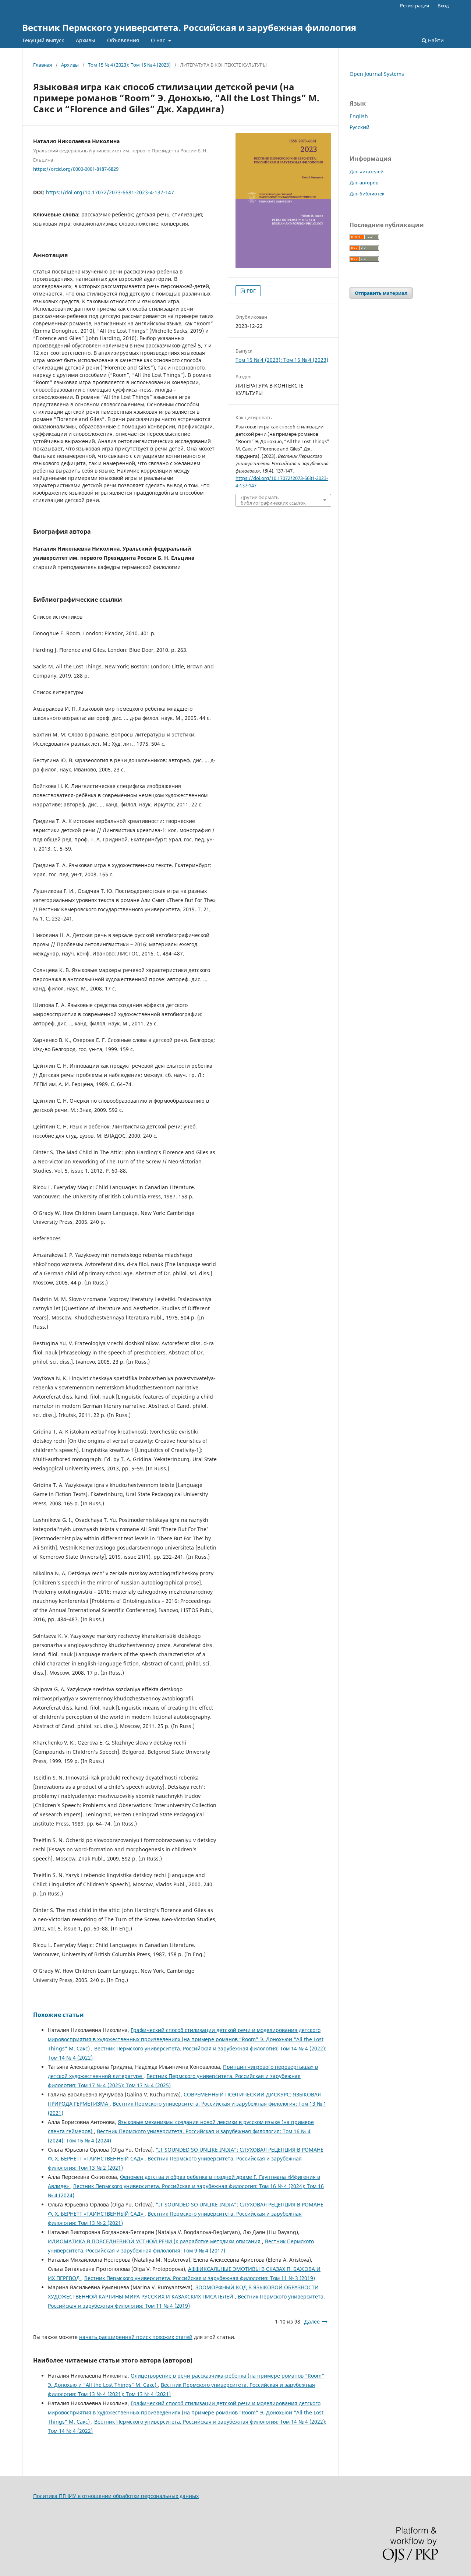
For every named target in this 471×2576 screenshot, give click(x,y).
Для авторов (364, 183)
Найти (435, 40)
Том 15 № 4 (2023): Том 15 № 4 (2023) (129, 65)
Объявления (123, 40)
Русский (360, 127)
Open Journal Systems (377, 74)
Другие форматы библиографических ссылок (273, 500)
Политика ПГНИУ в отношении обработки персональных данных (116, 2496)
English (359, 116)
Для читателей (366, 172)
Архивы (86, 40)
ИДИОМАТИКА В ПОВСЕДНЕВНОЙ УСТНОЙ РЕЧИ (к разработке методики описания (155, 2241)
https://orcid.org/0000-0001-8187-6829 (76, 169)
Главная (43, 65)
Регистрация (415, 6)
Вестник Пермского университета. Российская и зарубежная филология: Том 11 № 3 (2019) (200, 2278)
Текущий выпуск (43, 40)
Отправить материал (381, 293)
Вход (443, 6)
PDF (251, 291)
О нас (159, 40)
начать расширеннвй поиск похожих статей (136, 2337)
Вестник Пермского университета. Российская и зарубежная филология (189, 27)
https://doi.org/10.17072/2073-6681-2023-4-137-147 (110, 192)
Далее (312, 2321)
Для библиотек (367, 194)
